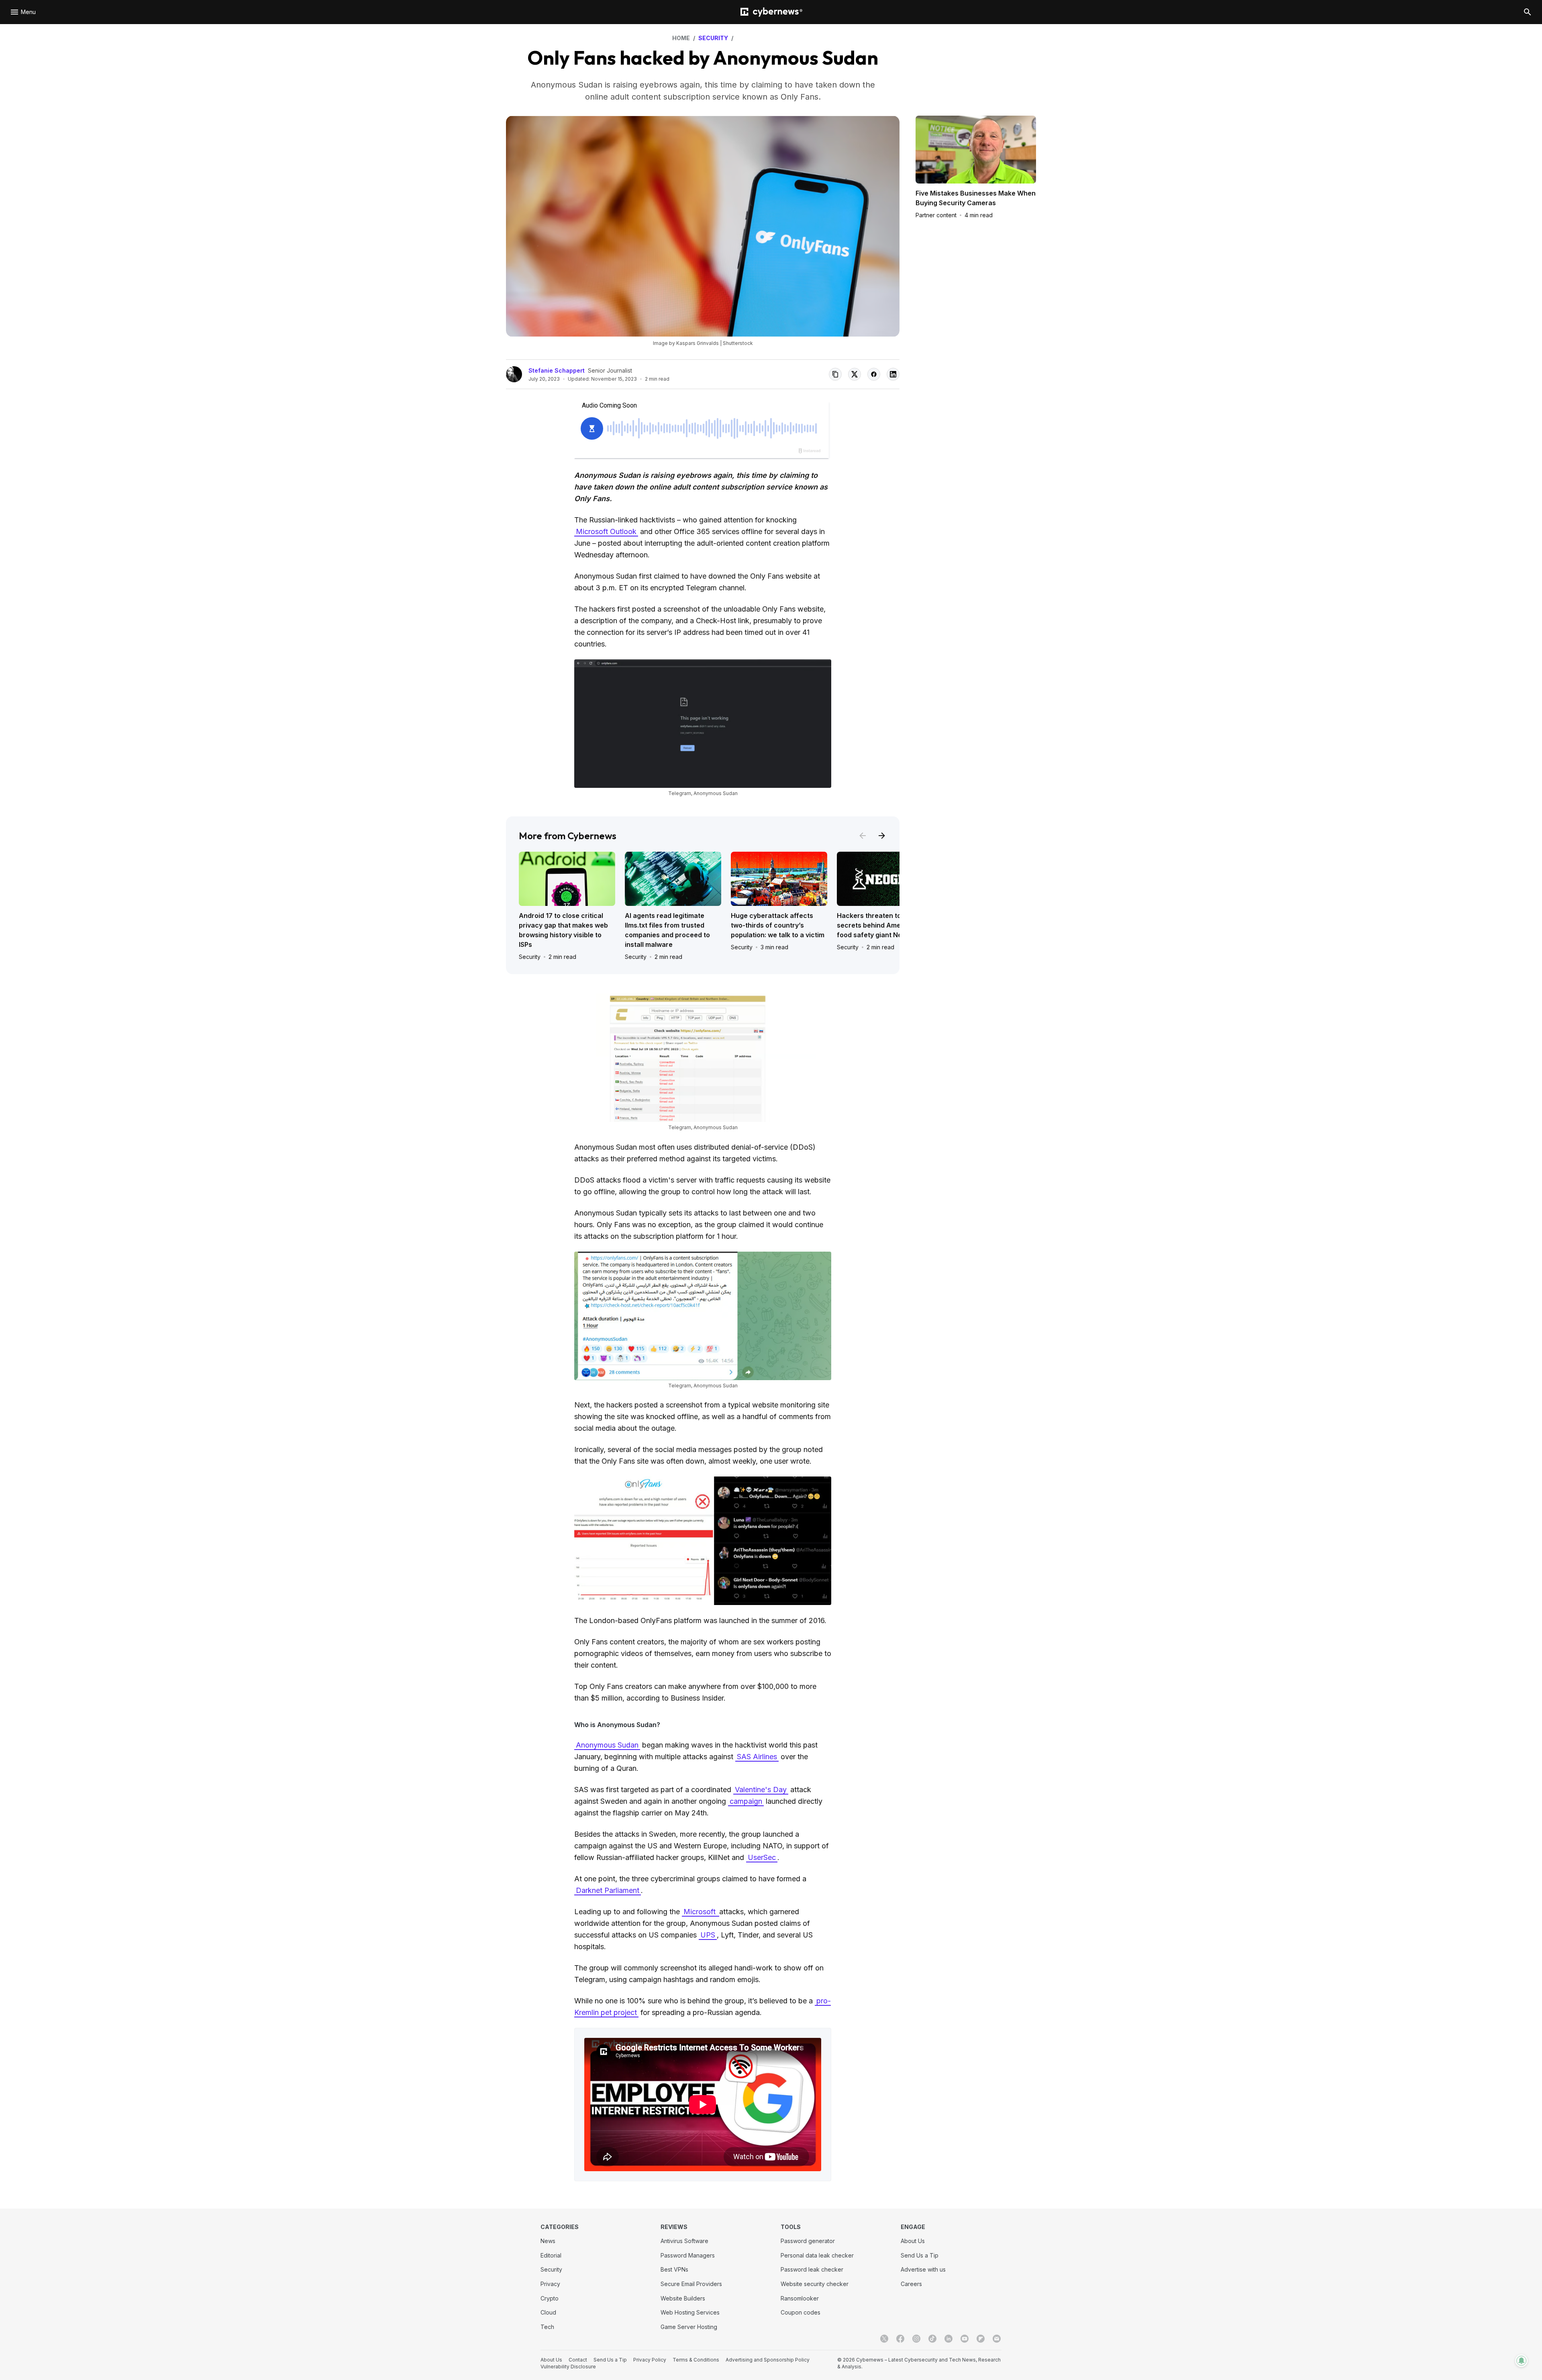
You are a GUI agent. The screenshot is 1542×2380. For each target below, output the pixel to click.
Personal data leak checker (817, 2255)
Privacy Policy (650, 2360)
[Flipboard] (981, 2339)
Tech (547, 2327)
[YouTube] (965, 2339)
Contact (578, 2360)
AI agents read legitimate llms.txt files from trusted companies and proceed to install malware (667, 930)
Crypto (550, 2298)
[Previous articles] (863, 836)
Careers (911, 2284)
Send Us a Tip (920, 2255)
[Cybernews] (771, 12)
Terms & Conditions (696, 2360)
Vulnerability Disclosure (568, 2367)
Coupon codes (801, 2312)
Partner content (936, 215)
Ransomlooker (800, 2298)
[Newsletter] (997, 2339)
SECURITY (713, 38)
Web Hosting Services (690, 2312)
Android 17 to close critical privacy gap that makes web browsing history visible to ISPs (563, 930)
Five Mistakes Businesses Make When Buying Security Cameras (976, 198)
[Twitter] (884, 2339)
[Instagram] (916, 2339)
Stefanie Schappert (557, 370)
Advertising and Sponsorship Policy (768, 2360)
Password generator (808, 2241)
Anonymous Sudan (607, 1745)
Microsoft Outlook (606, 531)
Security (530, 957)
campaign (746, 1801)
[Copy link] (835, 374)
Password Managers (688, 2255)
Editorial (551, 2255)
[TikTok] (932, 2339)
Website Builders (683, 2298)
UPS (708, 1935)
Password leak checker (812, 2269)
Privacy (550, 2284)
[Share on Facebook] (874, 374)
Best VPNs (674, 2269)
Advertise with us (923, 2269)
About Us (913, 2241)
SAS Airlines (757, 1757)
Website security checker (815, 2284)
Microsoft (701, 1912)
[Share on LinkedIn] (893, 374)
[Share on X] (855, 374)
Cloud (548, 2312)
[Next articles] (882, 836)
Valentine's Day (761, 1790)
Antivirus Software (684, 2241)
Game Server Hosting (689, 2327)
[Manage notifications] (1522, 2361)
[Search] (1528, 12)
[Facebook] (900, 2339)
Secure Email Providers (691, 2284)
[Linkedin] (948, 2339)
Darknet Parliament (608, 1890)
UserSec (762, 1857)
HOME (681, 38)
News (548, 2241)
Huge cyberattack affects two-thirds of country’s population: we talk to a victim (778, 925)
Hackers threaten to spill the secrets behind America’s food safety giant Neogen (882, 925)
